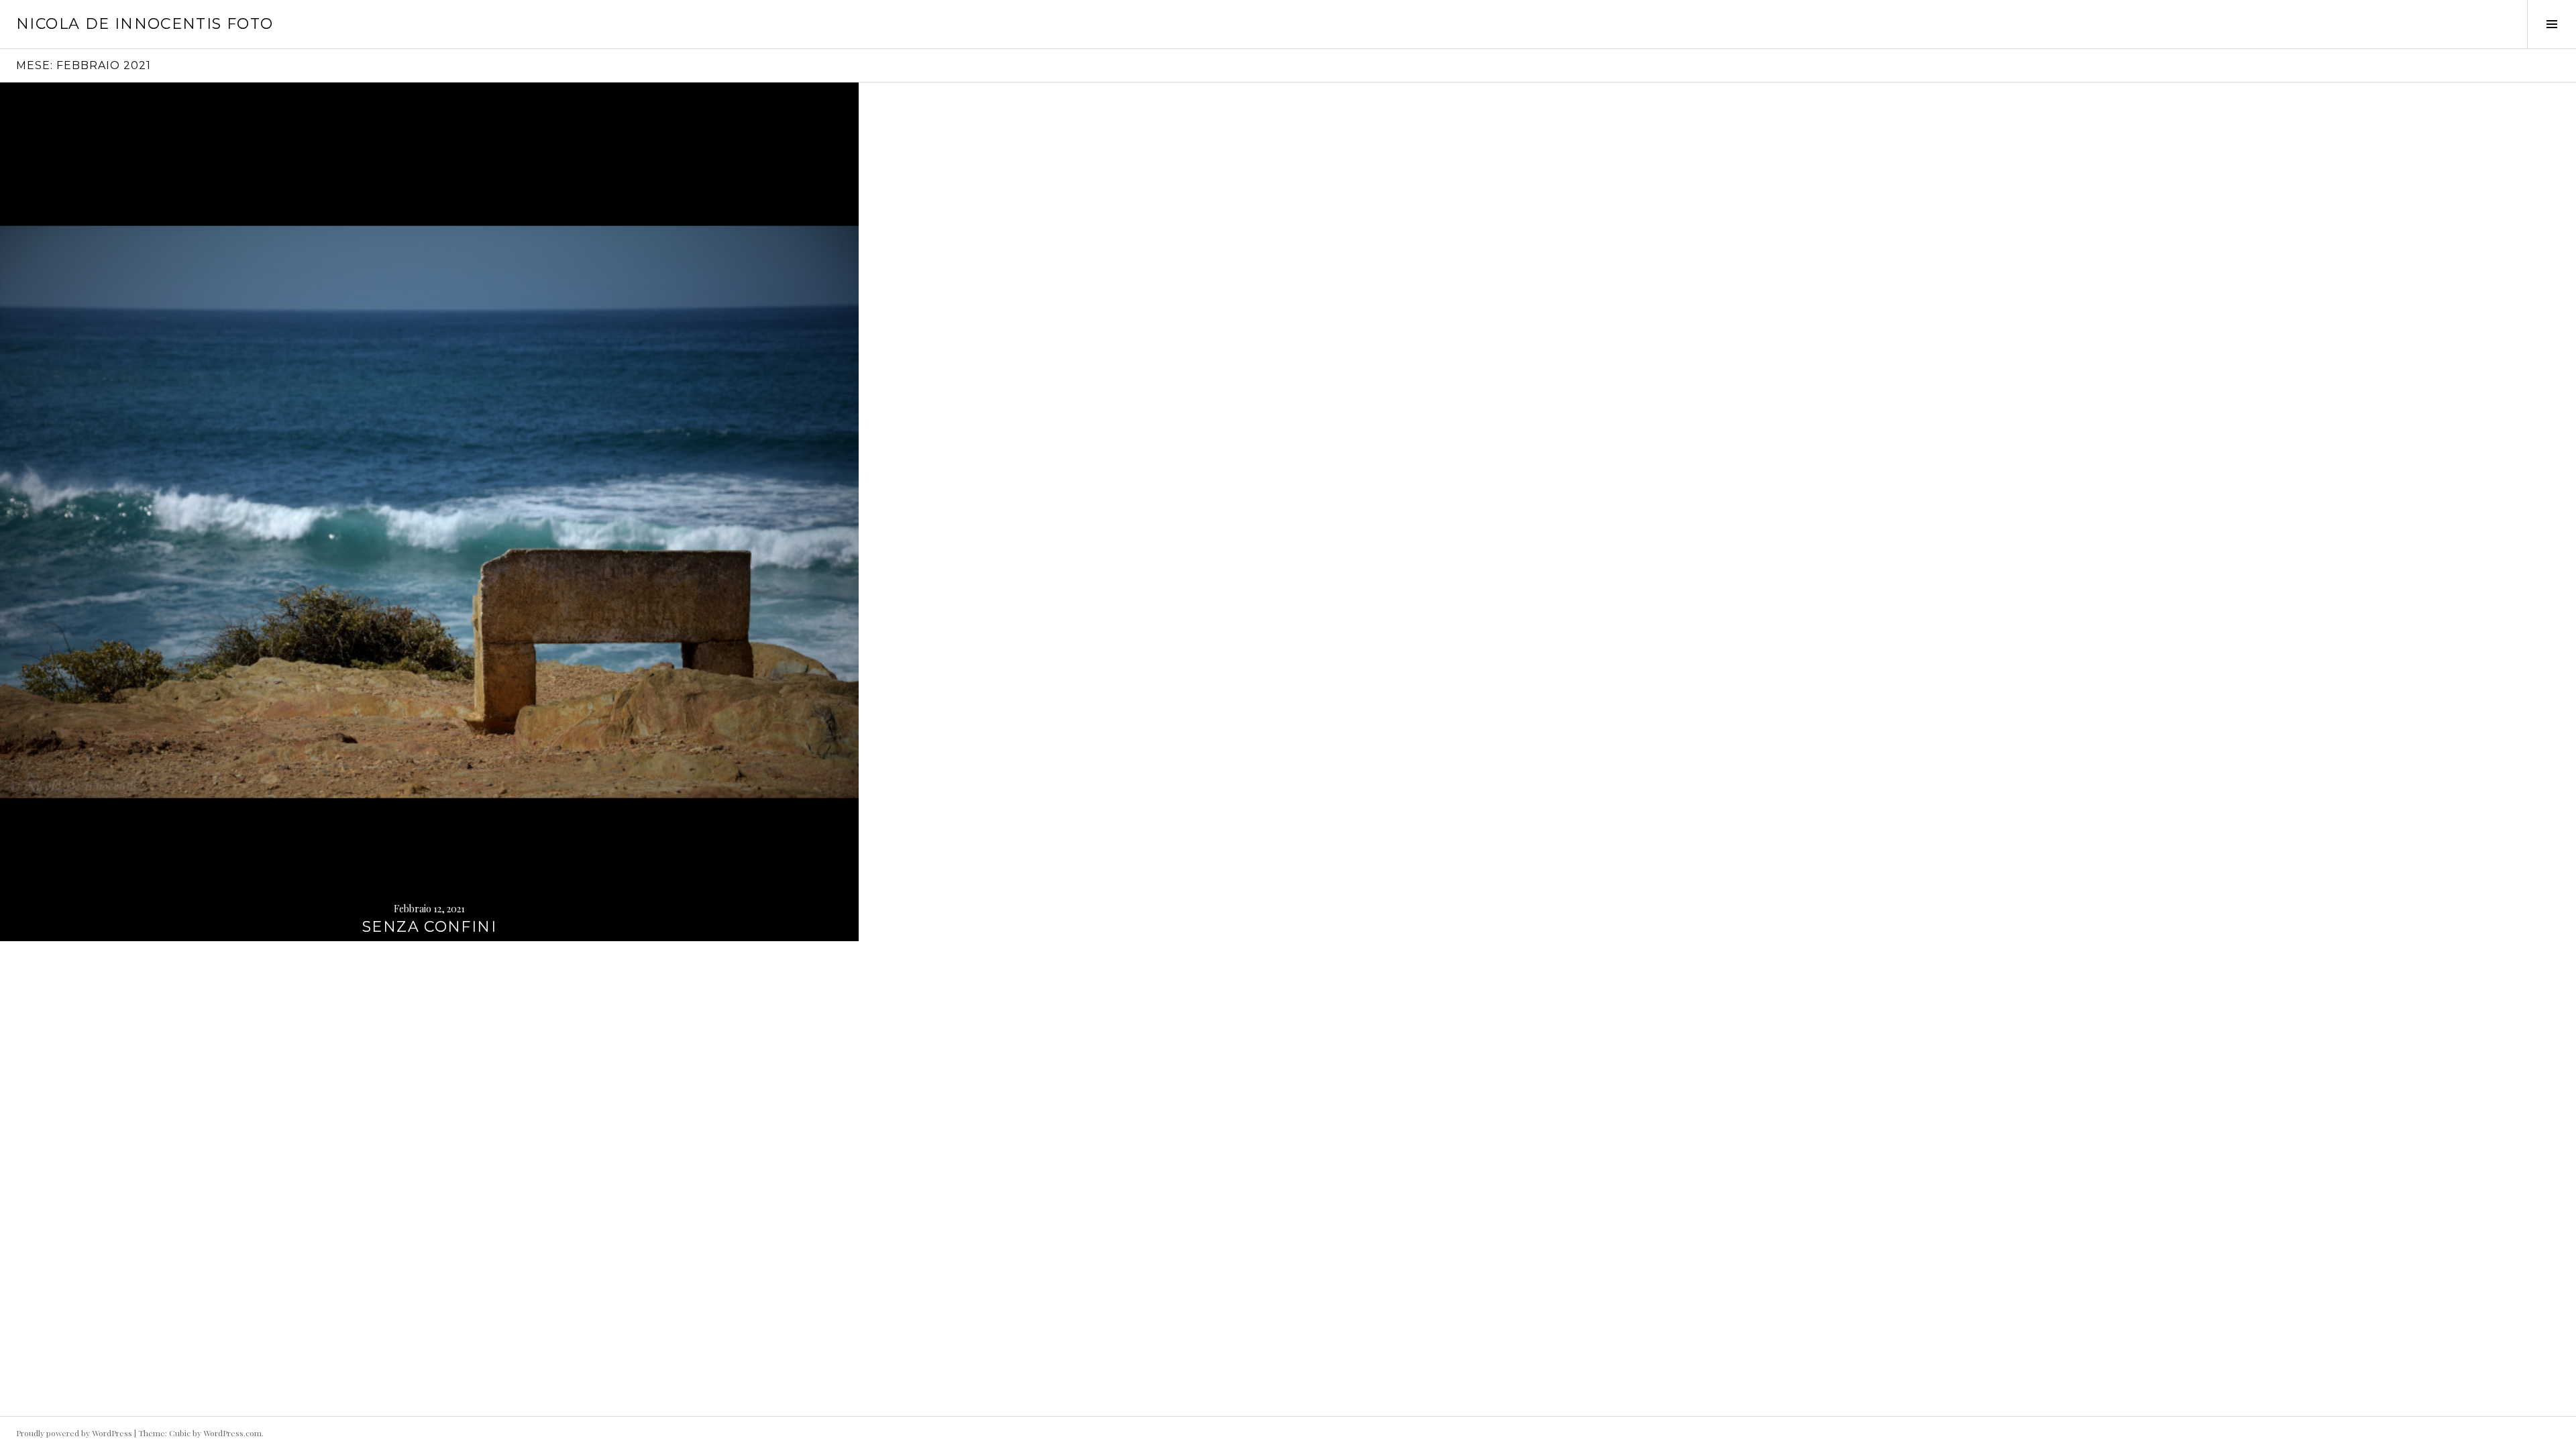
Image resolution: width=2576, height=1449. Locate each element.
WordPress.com (232, 1433)
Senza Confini (429, 927)
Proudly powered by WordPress (74, 1433)
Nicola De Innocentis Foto (145, 24)
